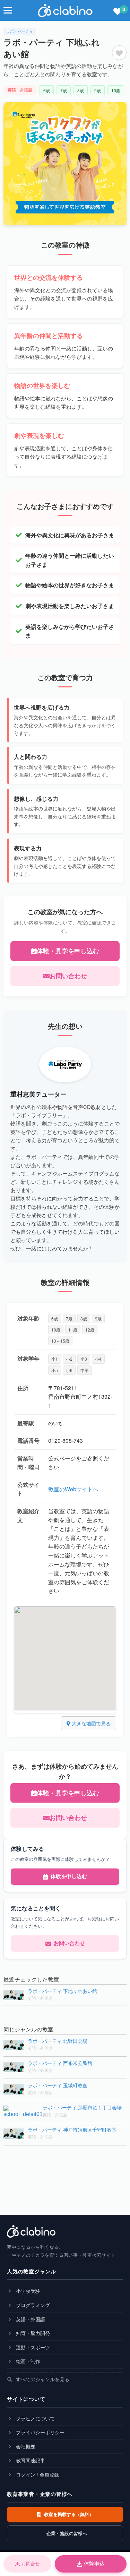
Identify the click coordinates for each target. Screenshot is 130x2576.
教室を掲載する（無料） (68, 2514)
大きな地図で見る (90, 1723)
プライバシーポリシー (40, 2432)
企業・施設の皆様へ (66, 2533)
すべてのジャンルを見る (42, 2379)
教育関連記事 (30, 2460)
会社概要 (25, 2446)
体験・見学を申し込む (68, 951)
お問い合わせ (68, 976)
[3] (118, 12)
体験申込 (94, 2564)
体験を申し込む (69, 1876)
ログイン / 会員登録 (37, 2474)
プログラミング (32, 2305)
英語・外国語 (30, 2319)
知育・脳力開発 (32, 2333)
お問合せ (31, 2564)
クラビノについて (35, 2418)
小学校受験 (27, 2291)
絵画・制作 (27, 2361)
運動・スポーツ (32, 2347)
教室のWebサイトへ (73, 1489)
